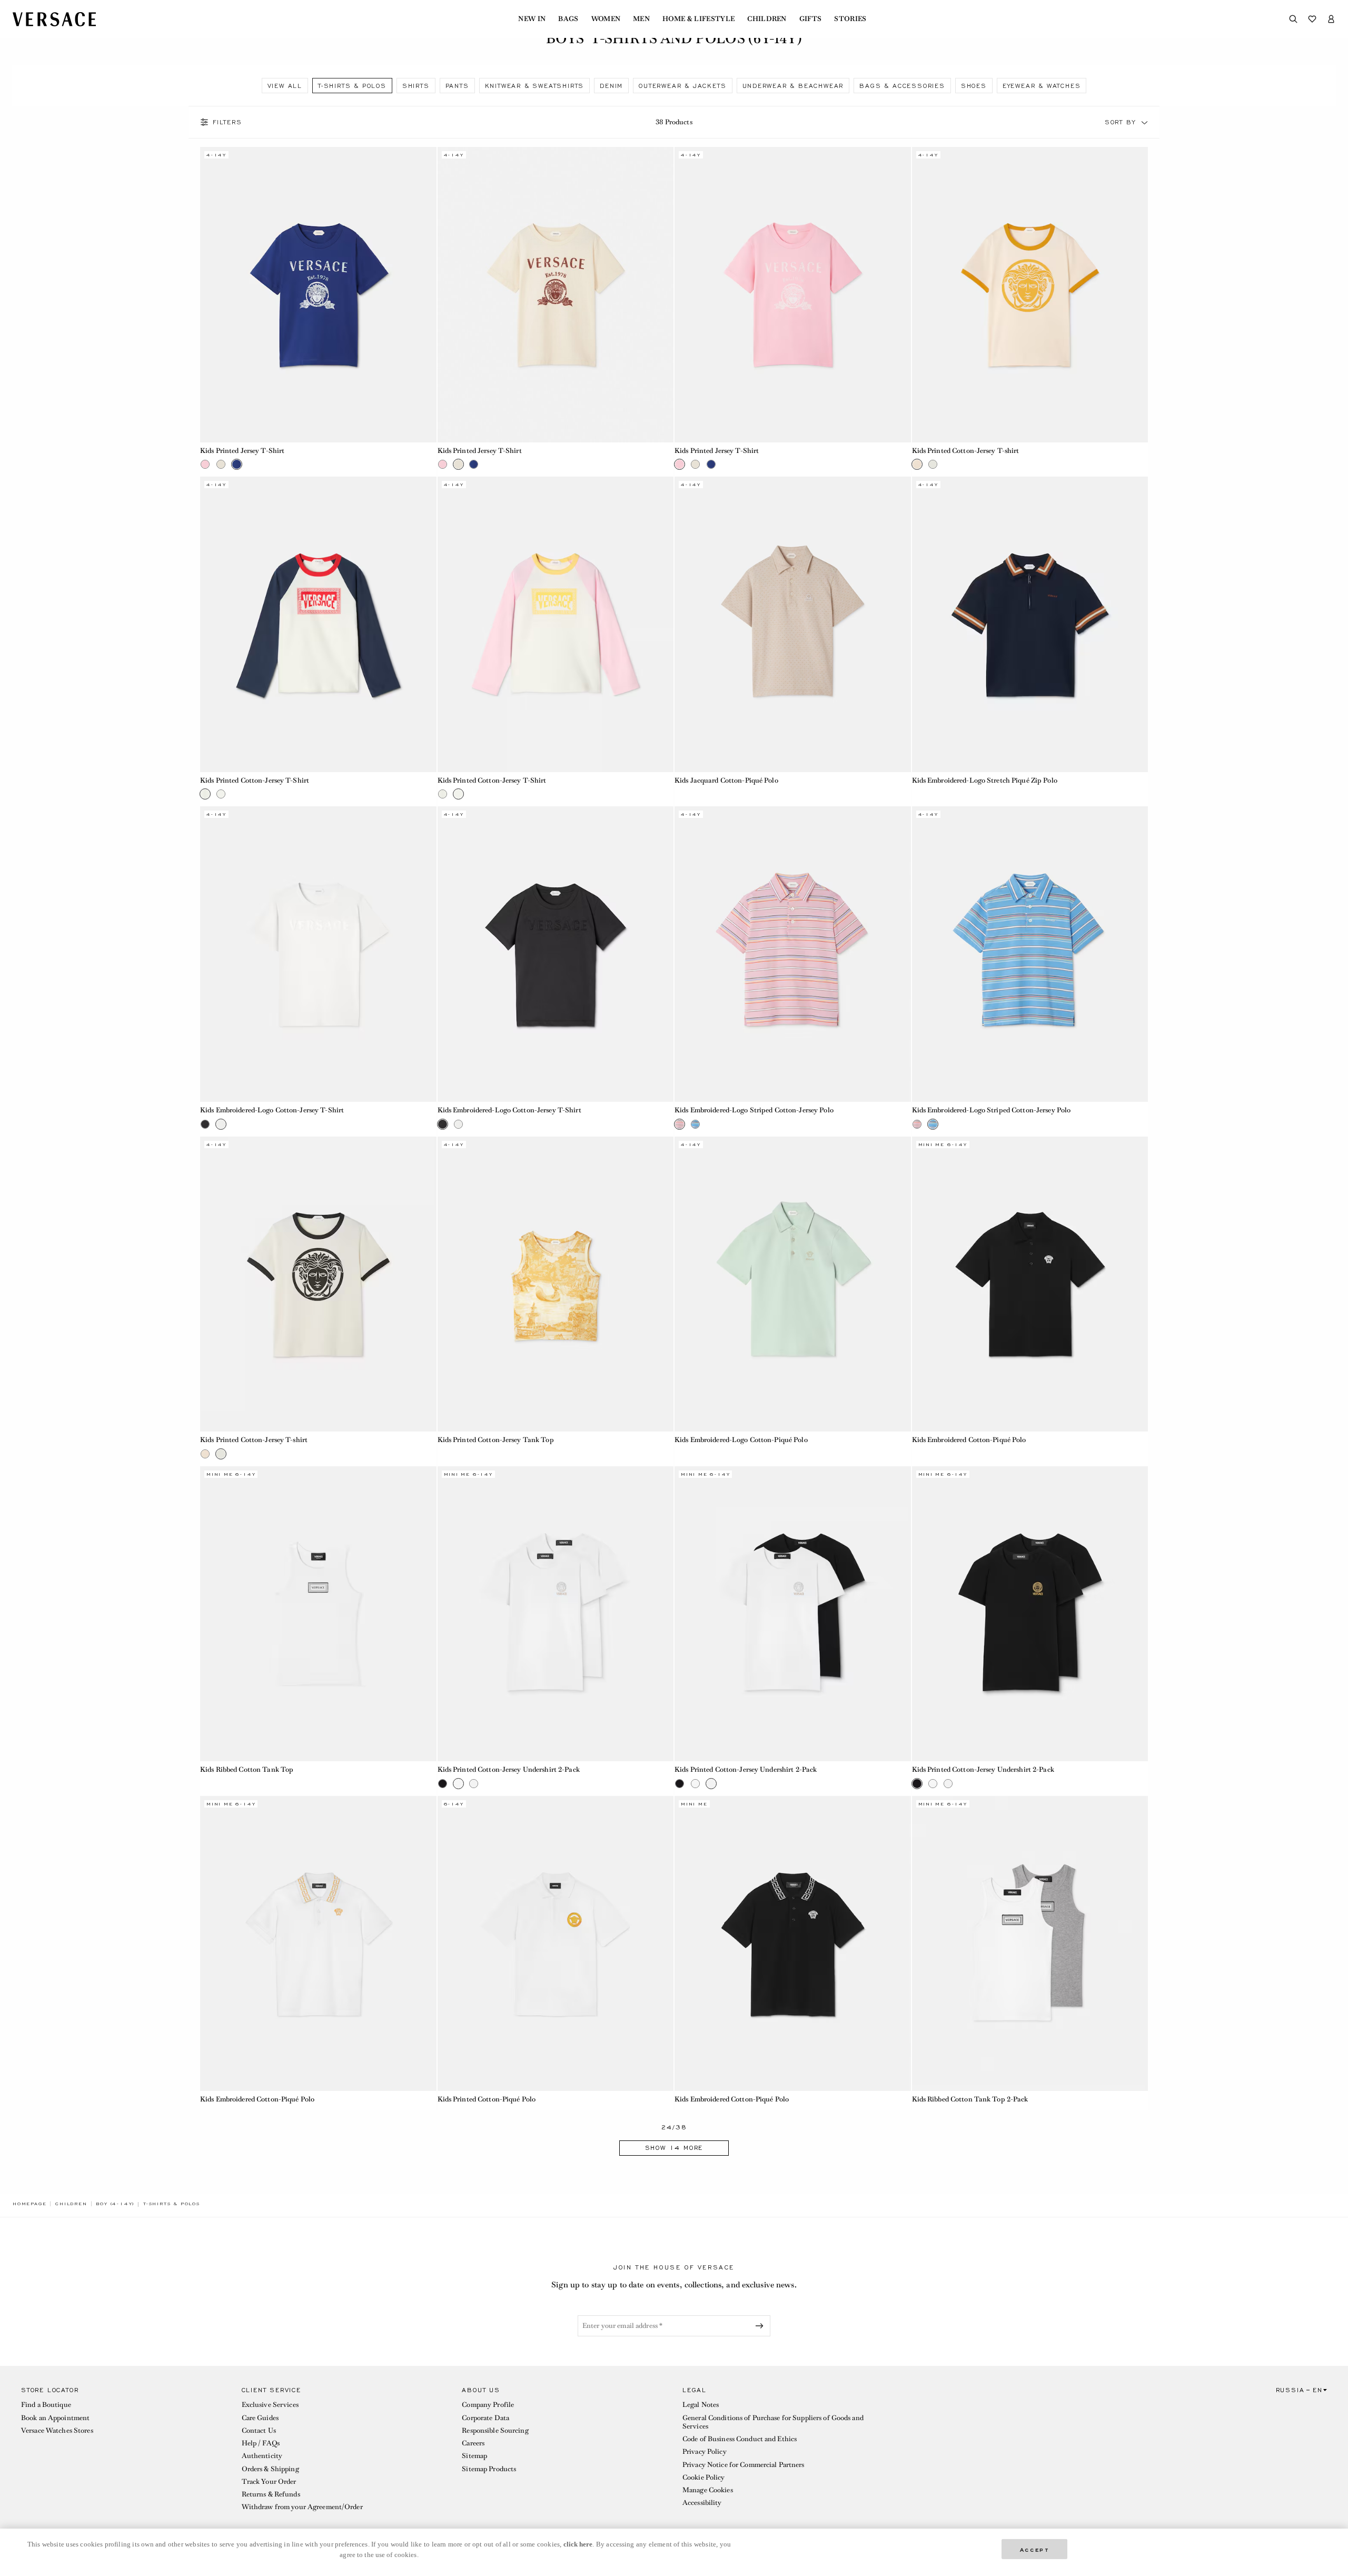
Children (767, 19)
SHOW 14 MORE (674, 2148)
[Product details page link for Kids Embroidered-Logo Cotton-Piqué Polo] (793, 1284)
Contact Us (259, 2430)
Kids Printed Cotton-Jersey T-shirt (966, 451)
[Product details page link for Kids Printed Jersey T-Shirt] (318, 295)
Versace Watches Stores (57, 2430)
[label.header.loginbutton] (1331, 19)
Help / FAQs (261, 2443)
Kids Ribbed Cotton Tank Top (247, 1769)
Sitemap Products (489, 2469)
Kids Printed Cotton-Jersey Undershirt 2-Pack (509, 1769)
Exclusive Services (270, 2405)
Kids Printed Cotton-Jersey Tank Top (496, 1440)
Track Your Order (269, 2481)
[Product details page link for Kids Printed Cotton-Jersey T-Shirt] (318, 624)
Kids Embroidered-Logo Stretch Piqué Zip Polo (985, 780)
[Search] (1293, 19)
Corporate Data (485, 2418)
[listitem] (285, 86)
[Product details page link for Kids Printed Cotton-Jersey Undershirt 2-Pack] (556, 1614)
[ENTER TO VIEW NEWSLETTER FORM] (761, 2326)
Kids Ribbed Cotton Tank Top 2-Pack (970, 2099)
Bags (568, 19)
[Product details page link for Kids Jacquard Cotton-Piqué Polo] (793, 624)
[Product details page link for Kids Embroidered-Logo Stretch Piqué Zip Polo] (1030, 624)
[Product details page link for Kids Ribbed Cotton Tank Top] (318, 1614)
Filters (227, 122)
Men (641, 19)
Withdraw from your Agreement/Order (302, 2507)
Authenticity (262, 2456)
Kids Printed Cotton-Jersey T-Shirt (255, 780)
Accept (1035, 2549)
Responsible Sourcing (495, 2430)
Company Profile (488, 2405)
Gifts (811, 19)
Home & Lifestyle (698, 19)
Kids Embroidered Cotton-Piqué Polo (969, 1440)
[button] (1145, 122)
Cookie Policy (704, 2477)
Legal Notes (701, 2405)
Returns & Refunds (271, 2494)
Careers (473, 2443)
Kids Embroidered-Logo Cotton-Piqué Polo (741, 1440)
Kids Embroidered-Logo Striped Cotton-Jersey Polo (754, 1110)
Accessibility (702, 2503)
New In (532, 19)
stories (850, 19)
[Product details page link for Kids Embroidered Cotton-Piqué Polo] (1030, 1284)
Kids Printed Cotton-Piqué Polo (487, 2099)
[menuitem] (532, 19)
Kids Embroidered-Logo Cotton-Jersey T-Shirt (272, 1110)
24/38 (674, 2128)
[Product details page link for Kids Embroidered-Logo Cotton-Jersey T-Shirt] (318, 954)
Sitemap (474, 2456)
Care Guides (260, 2418)
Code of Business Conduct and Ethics (740, 2439)
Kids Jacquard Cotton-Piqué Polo (726, 780)
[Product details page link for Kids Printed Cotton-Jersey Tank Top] (556, 1284)
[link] (29, 2204)
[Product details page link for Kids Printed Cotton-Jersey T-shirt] (1030, 295)
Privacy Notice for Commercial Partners (744, 2465)
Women (606, 19)
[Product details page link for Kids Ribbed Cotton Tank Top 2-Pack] (1030, 1944)
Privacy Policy (705, 2451)
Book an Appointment (55, 2418)
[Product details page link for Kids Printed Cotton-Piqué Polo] (556, 1944)
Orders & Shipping (270, 2469)
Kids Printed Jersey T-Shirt (242, 451)
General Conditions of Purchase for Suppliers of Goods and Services (773, 2422)
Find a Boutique (46, 2405)
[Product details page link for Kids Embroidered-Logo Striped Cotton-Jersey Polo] (793, 954)
